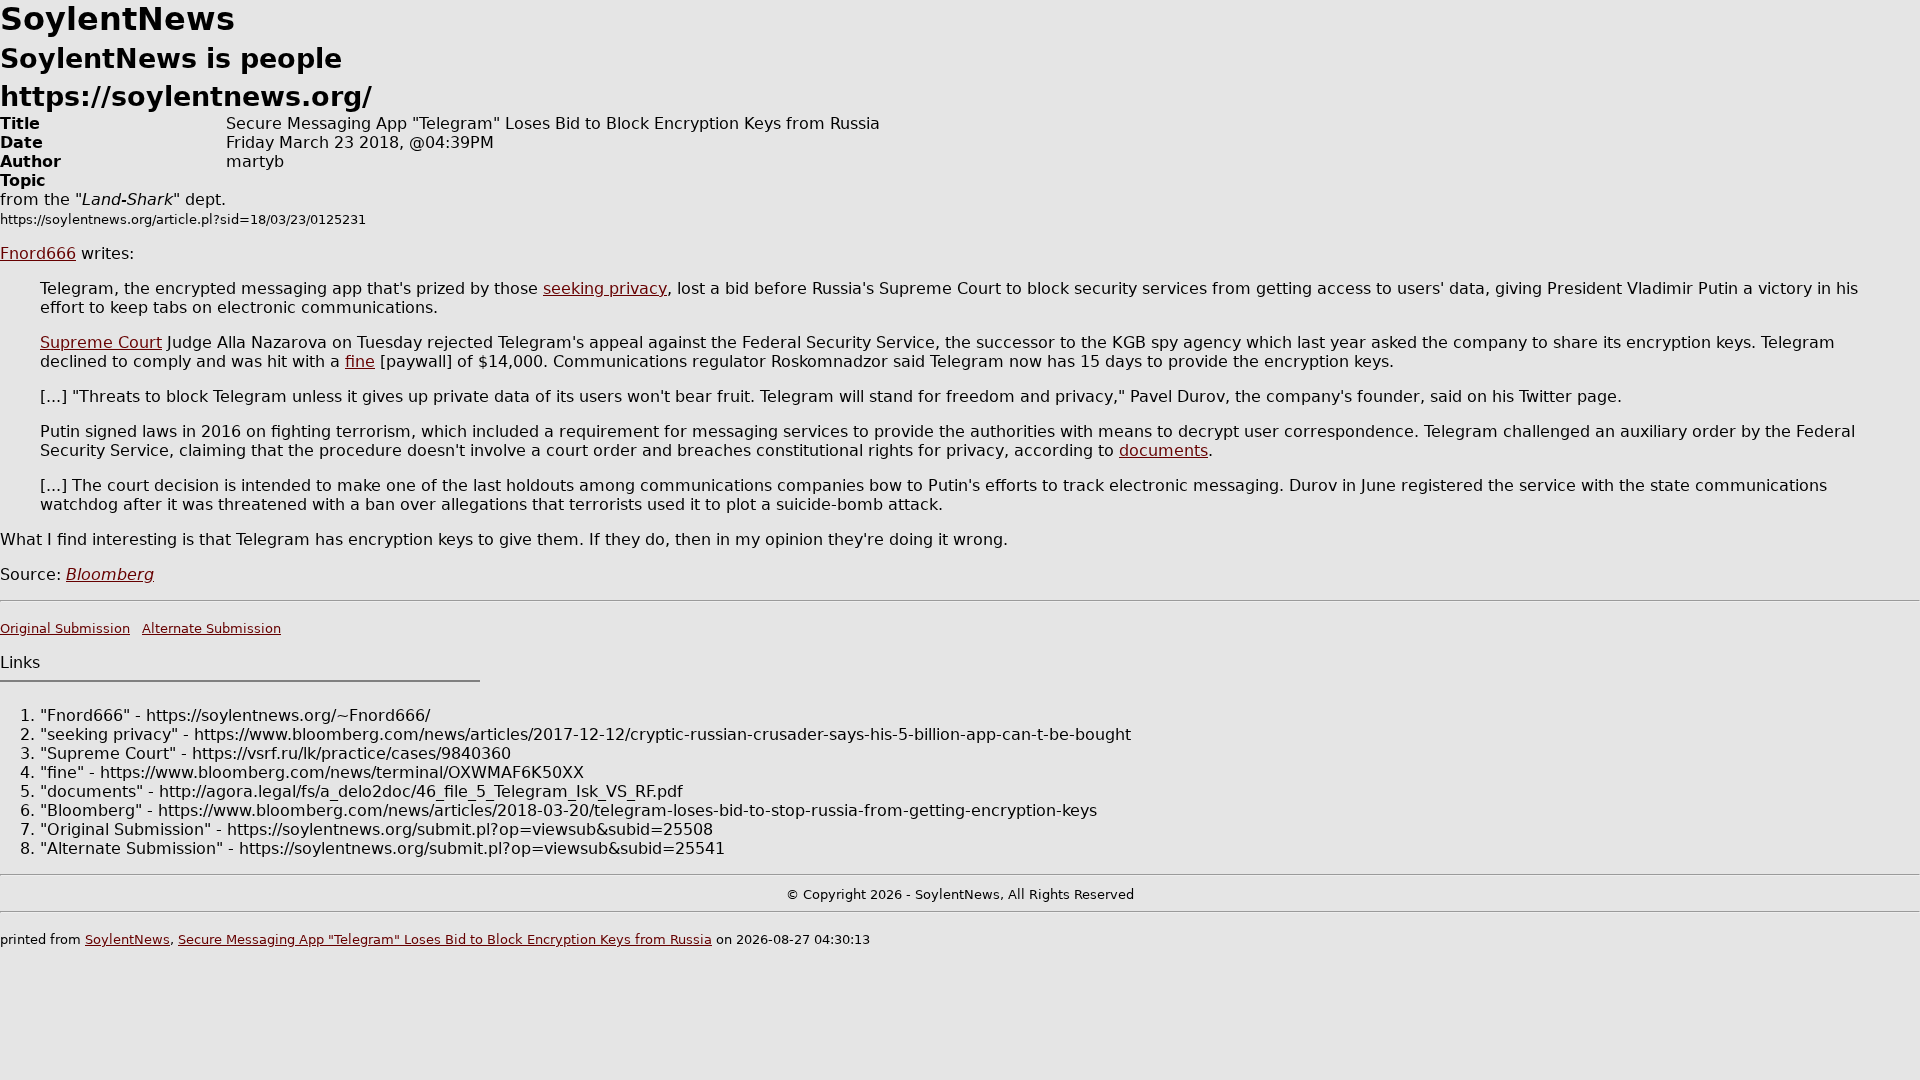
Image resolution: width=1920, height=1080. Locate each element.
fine (360, 361)
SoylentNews (127, 939)
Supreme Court (101, 342)
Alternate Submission (211, 628)
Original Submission (65, 628)
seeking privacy (605, 288)
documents (1163, 450)
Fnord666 (38, 253)
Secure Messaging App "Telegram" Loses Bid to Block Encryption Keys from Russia (445, 939)
